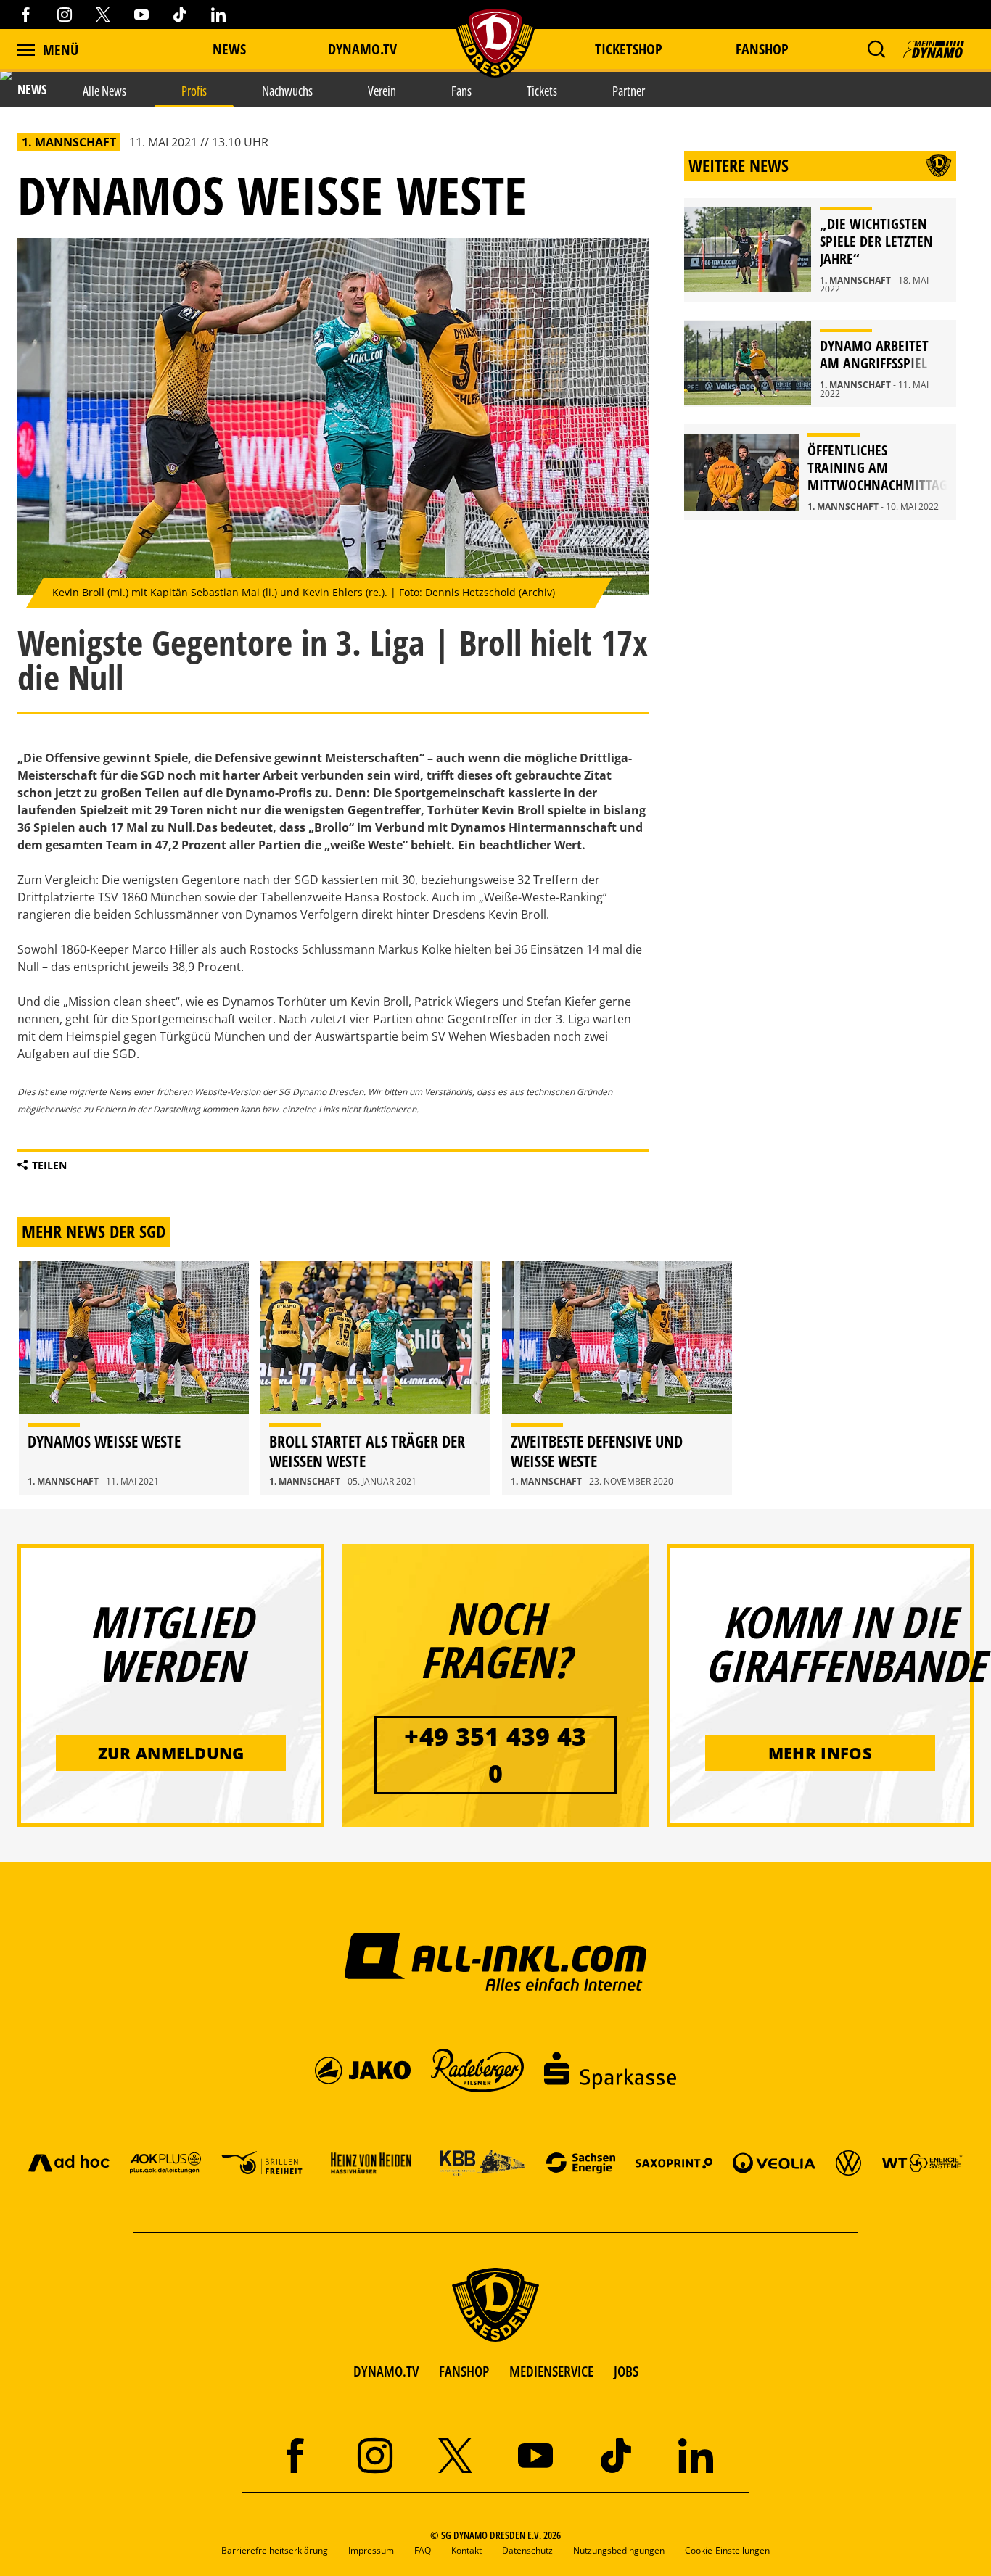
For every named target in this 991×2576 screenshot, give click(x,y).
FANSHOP (464, 2371)
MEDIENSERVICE (551, 2371)
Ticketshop (629, 49)
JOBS (626, 2371)
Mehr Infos (820, 1753)
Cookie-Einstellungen (727, 2550)
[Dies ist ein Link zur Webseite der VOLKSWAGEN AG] (848, 2162)
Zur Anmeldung (171, 1753)
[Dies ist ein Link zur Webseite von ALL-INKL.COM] (496, 1961)
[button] (876, 49)
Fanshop (762, 49)
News (229, 49)
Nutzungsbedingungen (619, 2550)
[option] (134, 1378)
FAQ (423, 2550)
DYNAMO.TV (362, 49)
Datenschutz (527, 2550)
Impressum (371, 2550)
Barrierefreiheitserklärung (275, 2550)
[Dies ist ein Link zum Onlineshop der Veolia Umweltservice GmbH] (774, 2162)
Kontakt (466, 2550)
